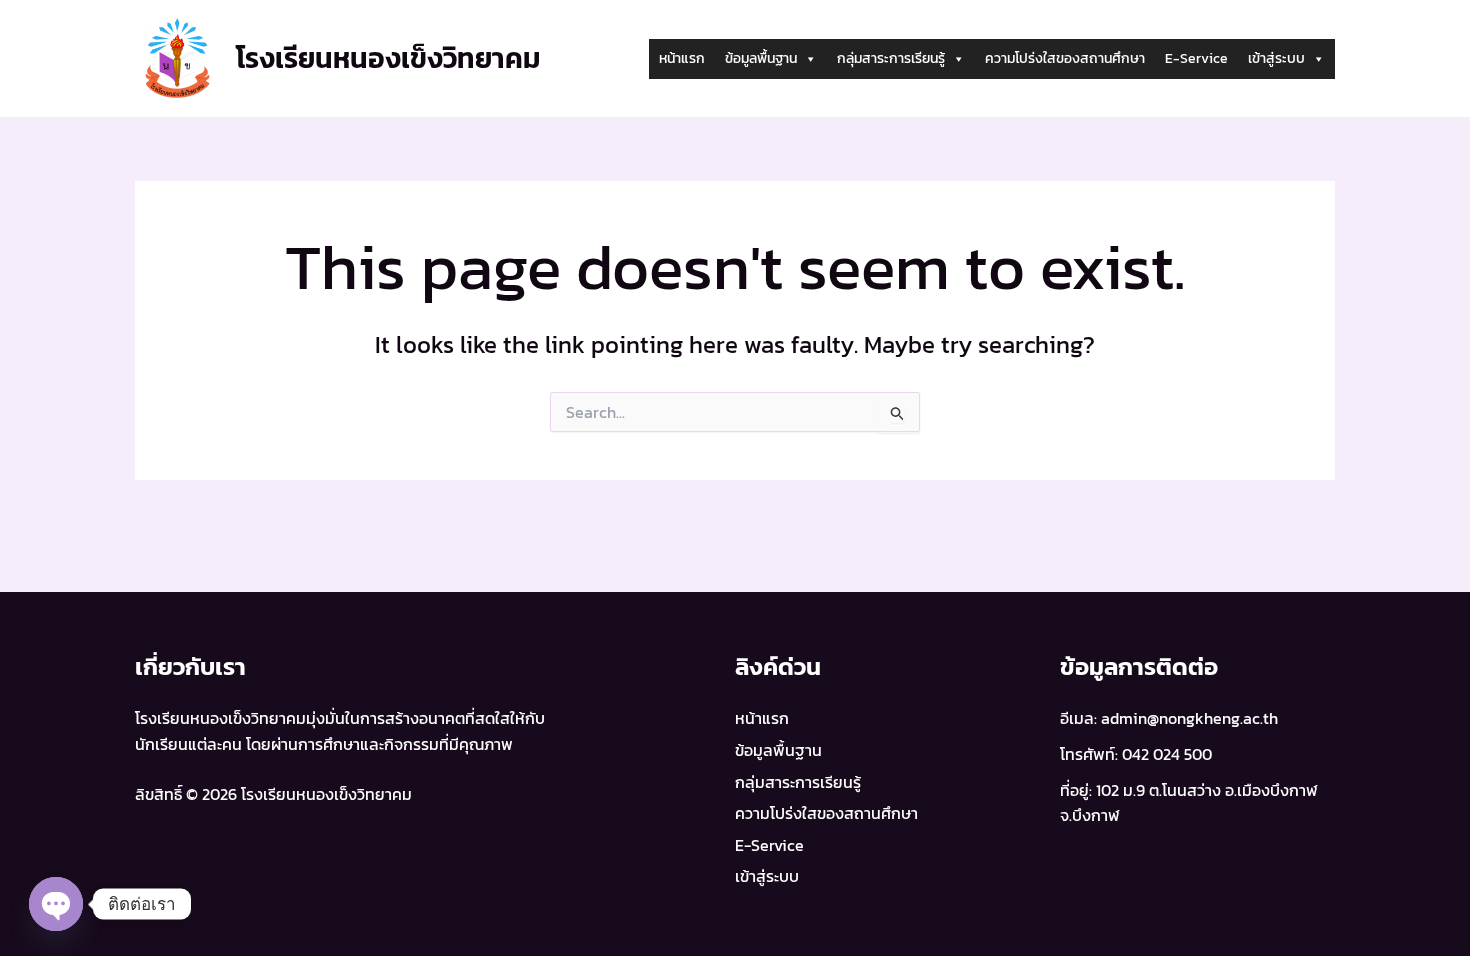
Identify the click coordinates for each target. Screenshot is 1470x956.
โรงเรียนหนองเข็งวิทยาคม (388, 58)
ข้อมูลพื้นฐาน (761, 58)
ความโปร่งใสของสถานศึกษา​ (1065, 58)
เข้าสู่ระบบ (1276, 58)
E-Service (1196, 58)
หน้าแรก (682, 58)
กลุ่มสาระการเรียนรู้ (891, 58)
